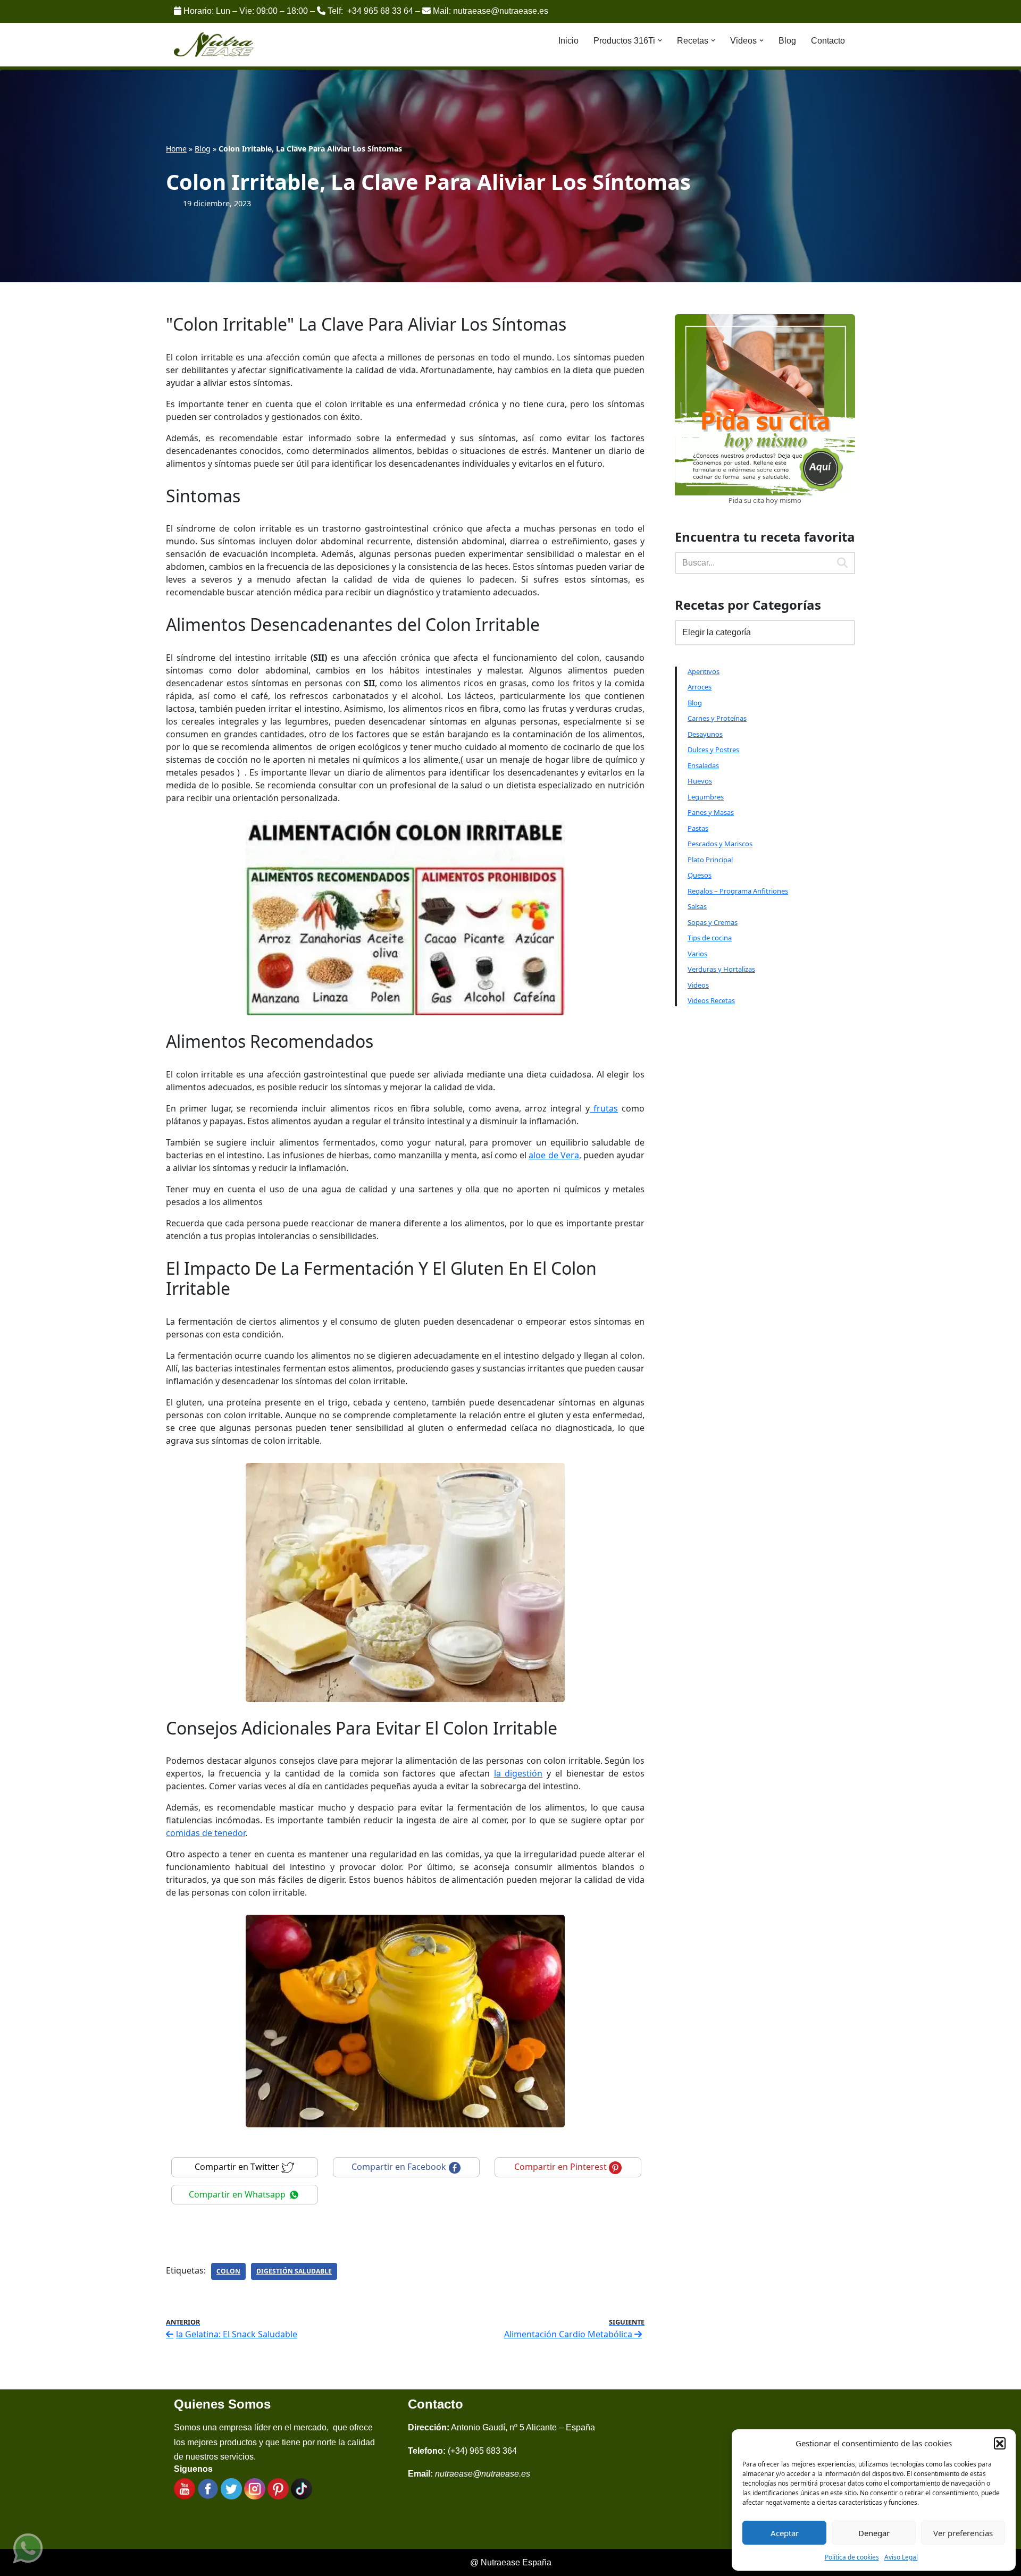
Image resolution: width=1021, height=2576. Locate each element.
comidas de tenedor (206, 1833)
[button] (1000, 2443)
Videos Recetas (711, 1000)
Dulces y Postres (713, 750)
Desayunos (705, 734)
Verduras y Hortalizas (721, 969)
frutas (604, 1108)
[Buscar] (843, 563)
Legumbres (706, 797)
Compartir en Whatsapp (238, 2194)
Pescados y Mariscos (720, 844)
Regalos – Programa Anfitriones (738, 891)
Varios (697, 954)
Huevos (700, 781)
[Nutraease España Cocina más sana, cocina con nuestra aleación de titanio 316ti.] (214, 45)
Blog (787, 41)
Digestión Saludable (294, 2271)
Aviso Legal (901, 2557)
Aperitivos (704, 671)
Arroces (700, 687)
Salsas (697, 906)
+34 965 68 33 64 (380, 11)
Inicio (568, 41)
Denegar (874, 2533)
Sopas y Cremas (713, 922)
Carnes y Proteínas (717, 718)
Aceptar (785, 2533)
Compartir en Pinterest (562, 2167)
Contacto (828, 41)
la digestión (518, 1773)
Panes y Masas (711, 812)
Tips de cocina (710, 938)
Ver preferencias (963, 2533)
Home (176, 149)
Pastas (698, 828)
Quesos (700, 875)
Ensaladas (703, 765)
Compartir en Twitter (238, 2167)
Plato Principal (710, 860)
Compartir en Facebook (400, 2167)
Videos (698, 985)
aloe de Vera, (555, 1155)
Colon (228, 2271)
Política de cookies (852, 2557)
